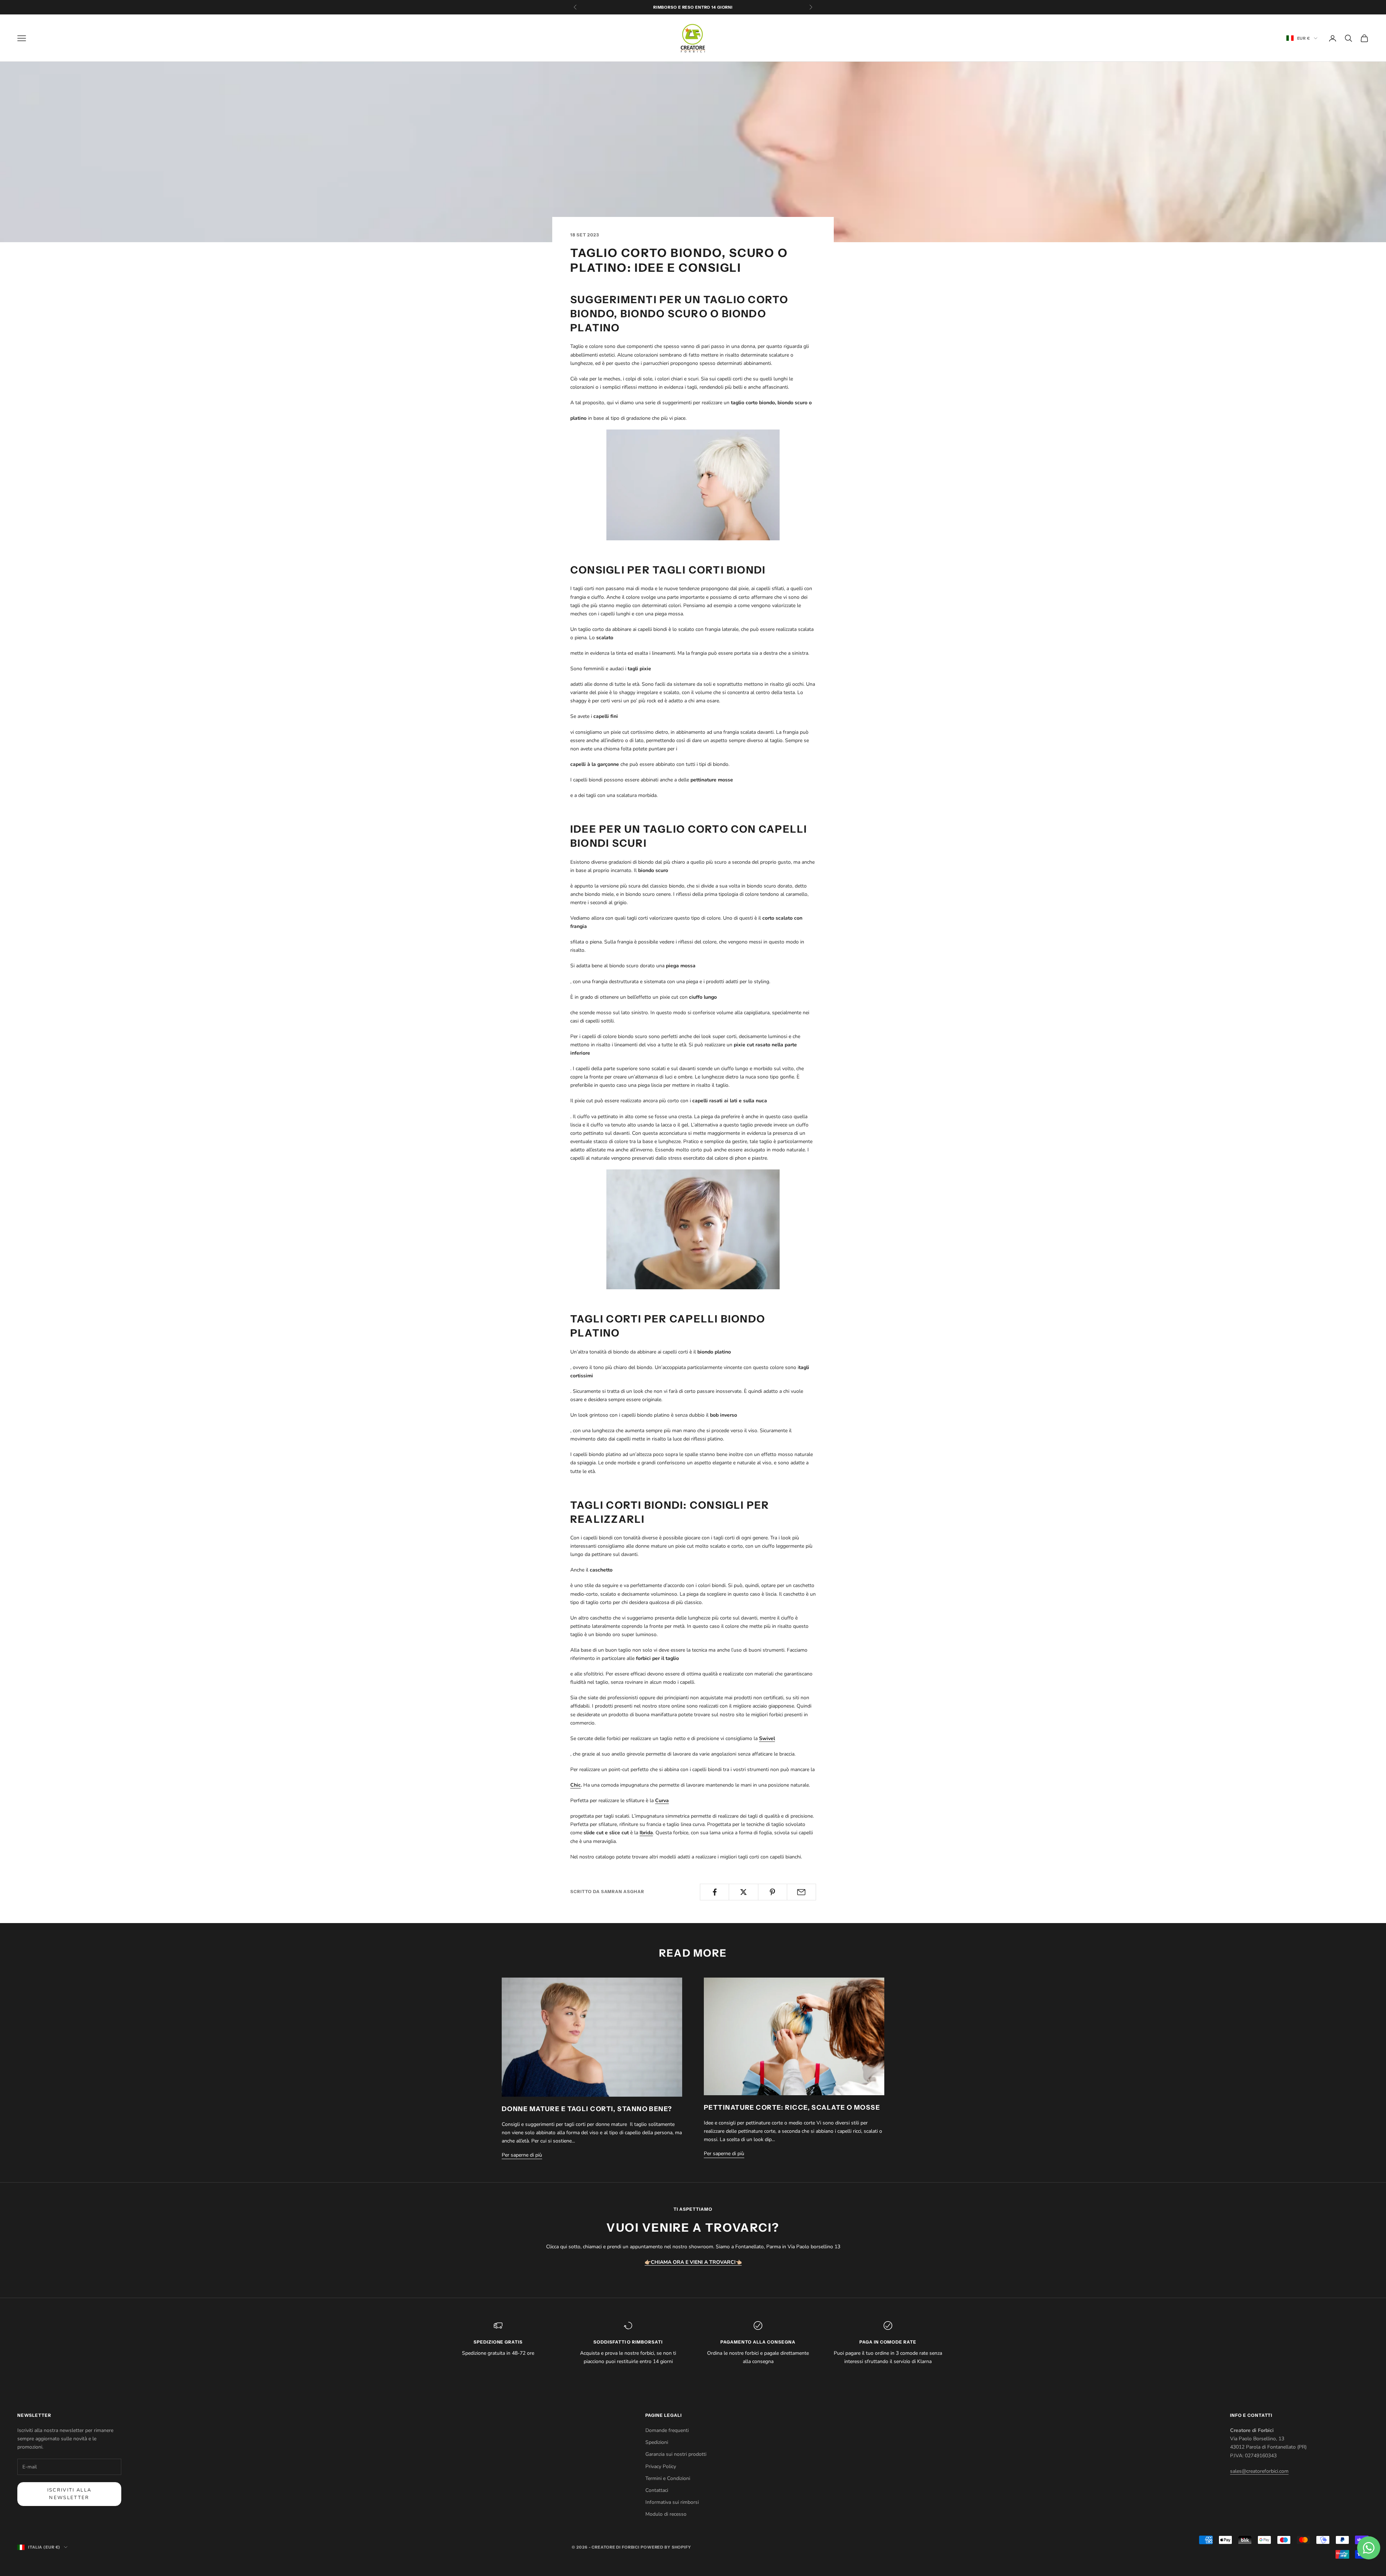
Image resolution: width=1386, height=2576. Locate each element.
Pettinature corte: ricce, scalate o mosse (792, 2108)
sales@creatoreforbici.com (1259, 2471)
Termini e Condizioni (668, 2478)
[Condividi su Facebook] (714, 1892)
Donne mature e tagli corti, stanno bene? (587, 2109)
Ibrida (646, 1833)
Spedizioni (657, 2442)
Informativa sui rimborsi (672, 2502)
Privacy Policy (661, 2466)
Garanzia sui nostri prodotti (676, 2454)
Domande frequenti (667, 2430)
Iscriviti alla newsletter (69, 2494)
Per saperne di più (522, 2155)
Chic (576, 1785)
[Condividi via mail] (801, 1892)
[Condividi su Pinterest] (773, 1892)
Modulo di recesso (666, 2514)
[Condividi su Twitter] (743, 1892)
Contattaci (657, 2490)
